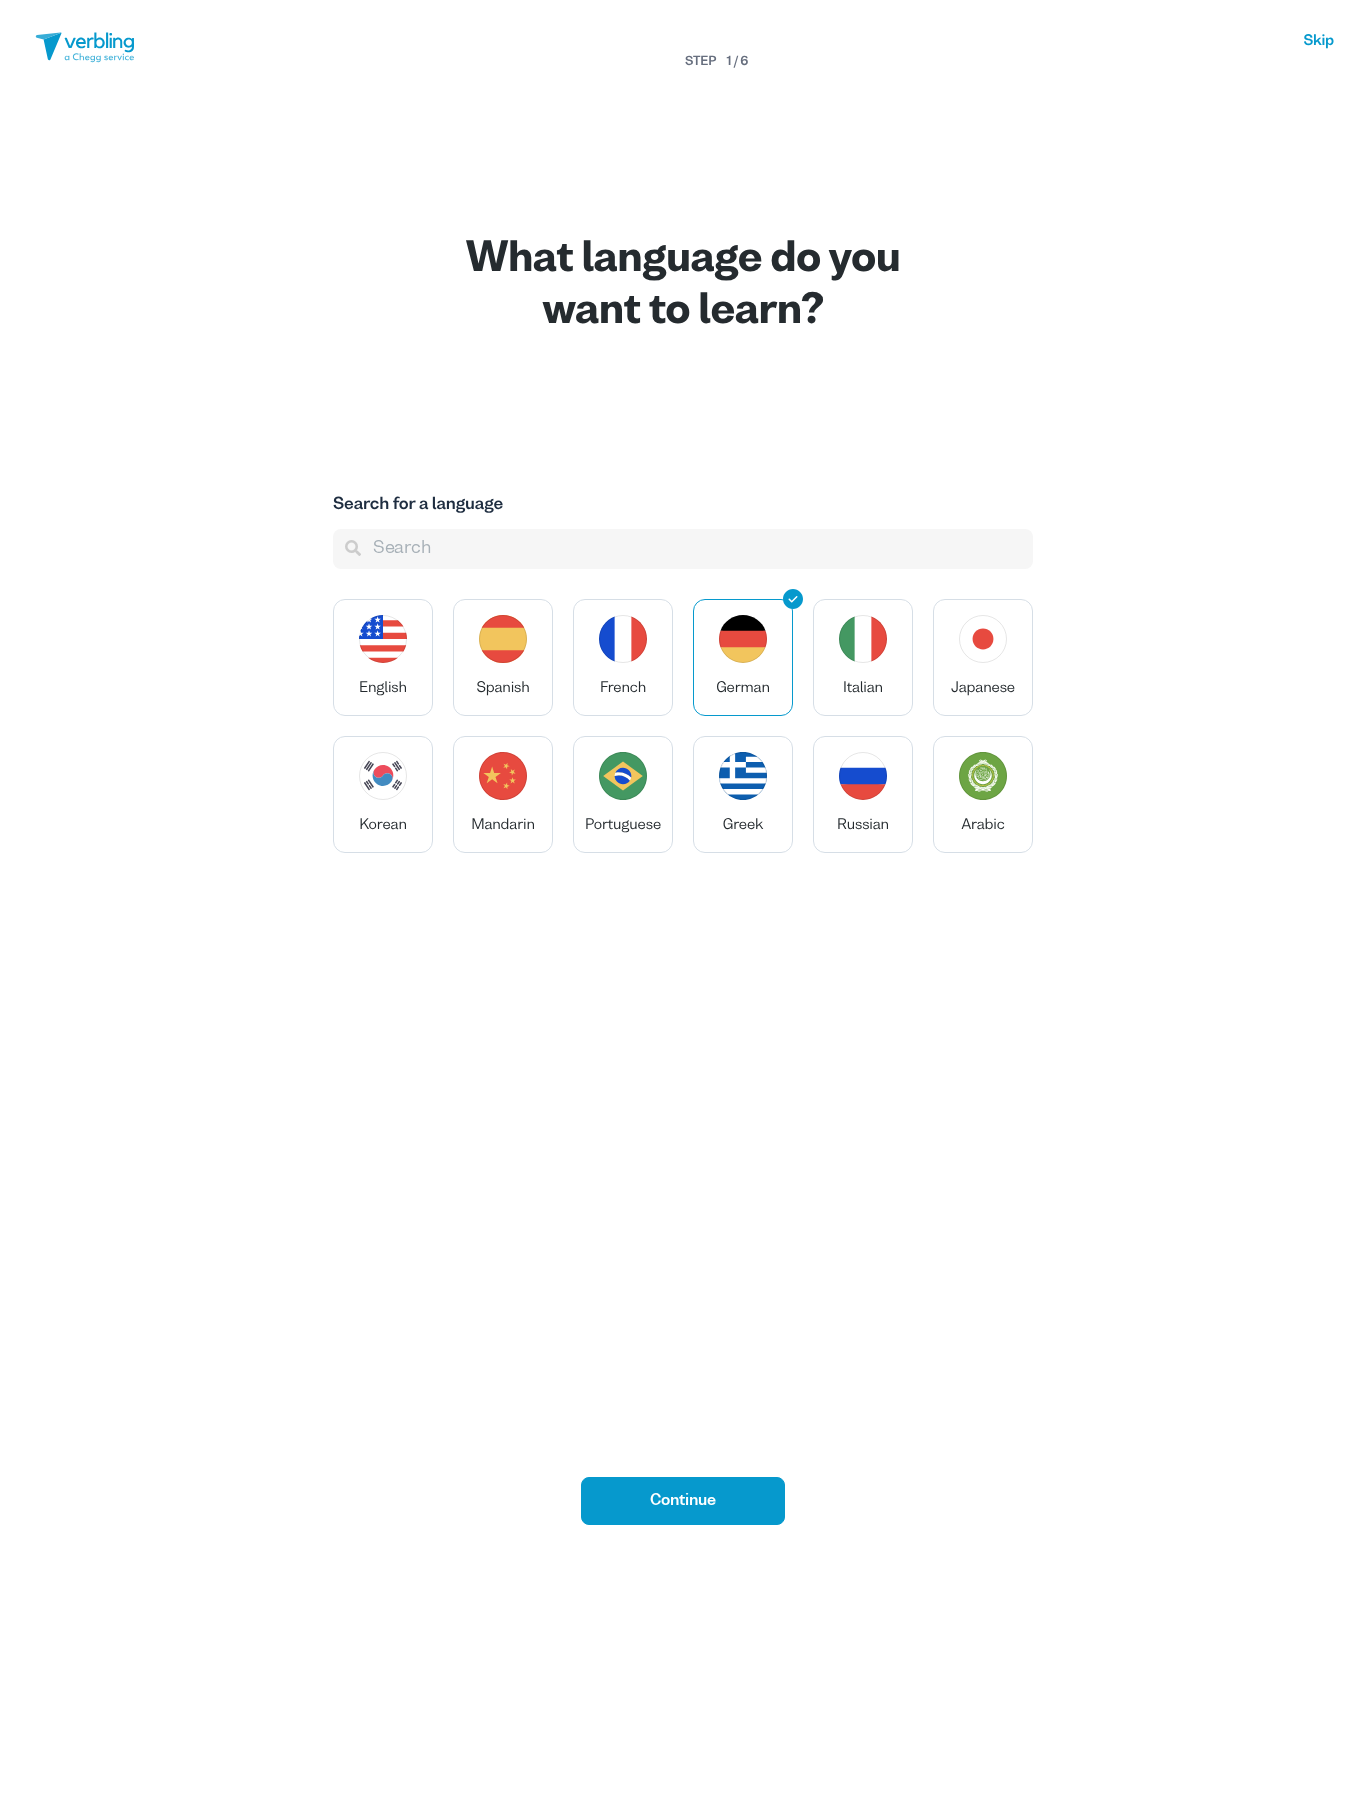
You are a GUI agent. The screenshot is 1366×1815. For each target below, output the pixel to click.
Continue (683, 1501)
